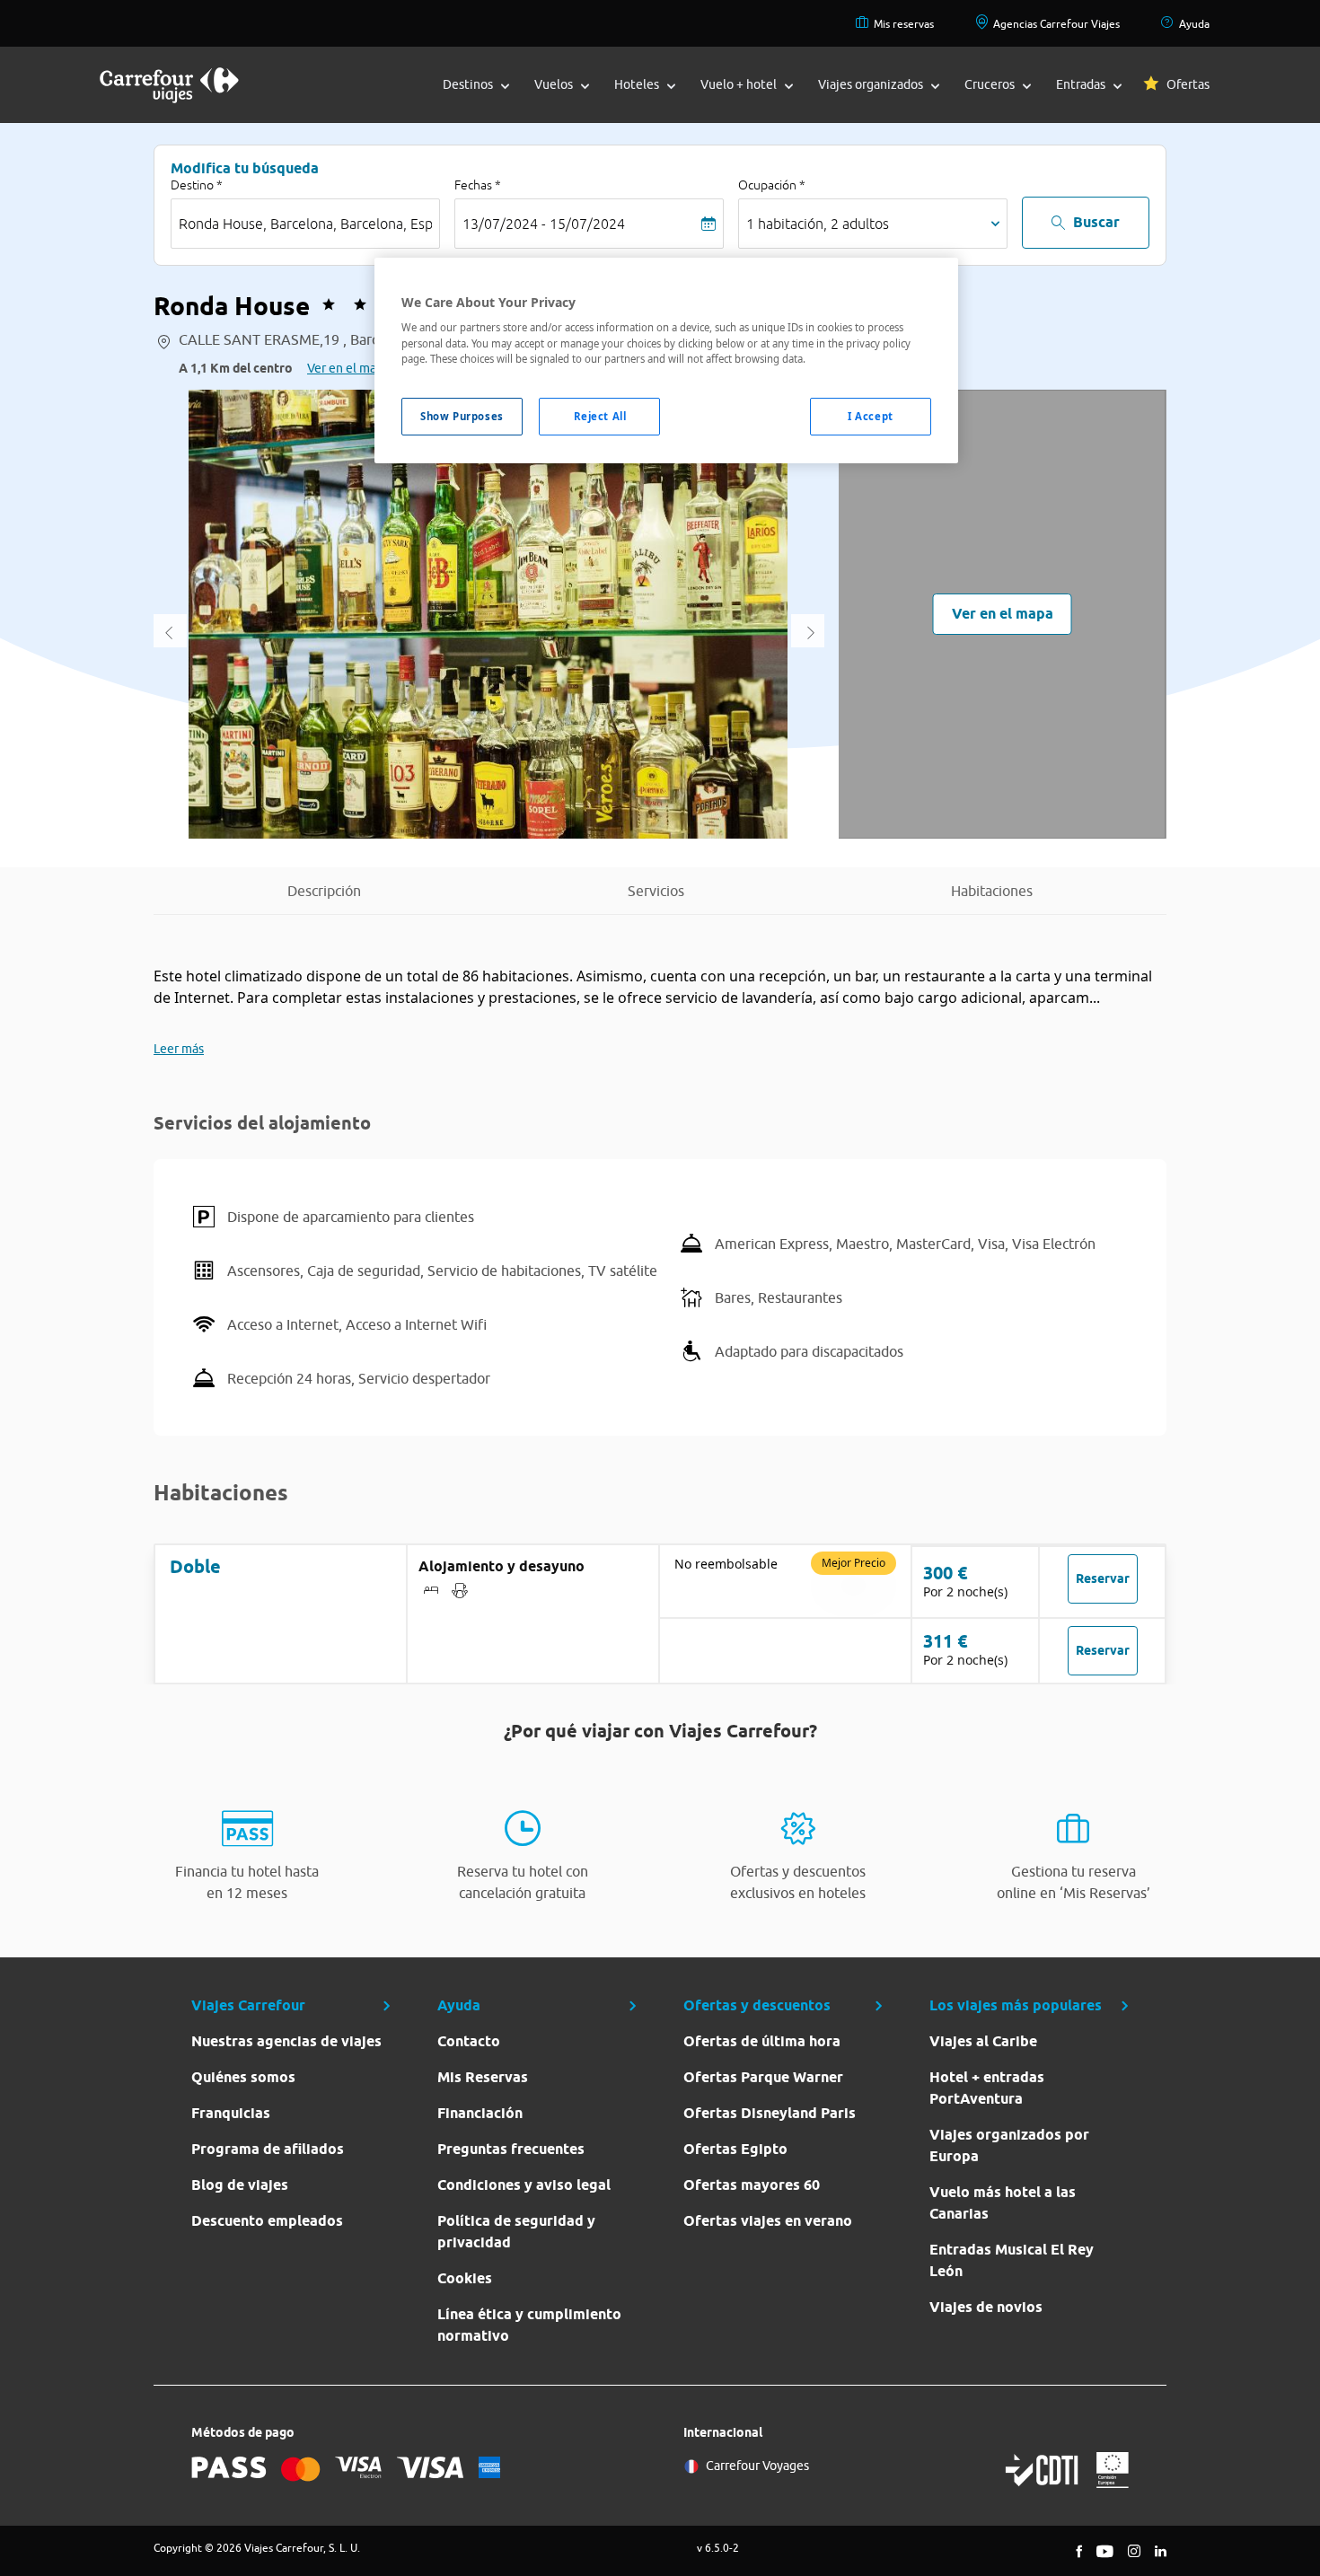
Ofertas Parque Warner (763, 2077)
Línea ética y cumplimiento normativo (529, 2325)
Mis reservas (904, 24)
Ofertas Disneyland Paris (770, 2113)
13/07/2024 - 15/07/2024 (544, 224)
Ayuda (1194, 24)
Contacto (469, 2041)
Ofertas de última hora (762, 2041)
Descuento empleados (267, 2221)
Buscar (1096, 222)
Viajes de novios (986, 2307)
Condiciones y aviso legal (524, 2185)
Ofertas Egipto (735, 2149)
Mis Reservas (483, 2077)
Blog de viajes (240, 2185)
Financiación (480, 2113)
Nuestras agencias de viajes (286, 2041)
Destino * (197, 185)
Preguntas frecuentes (511, 2149)
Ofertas (1188, 84)
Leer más (179, 1049)
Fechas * (478, 185)
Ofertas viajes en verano (768, 2221)
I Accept (871, 416)
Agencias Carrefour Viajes (1056, 24)
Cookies (465, 2278)
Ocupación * (772, 185)
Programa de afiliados (268, 2149)
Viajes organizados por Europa (1009, 2145)
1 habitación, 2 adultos (818, 224)
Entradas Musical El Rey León (1012, 2260)
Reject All (600, 416)
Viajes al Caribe (983, 2041)
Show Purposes (462, 416)
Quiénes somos (243, 2077)
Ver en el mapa (348, 368)
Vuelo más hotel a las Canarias (1003, 2203)
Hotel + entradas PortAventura (987, 2088)
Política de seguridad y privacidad (516, 2232)
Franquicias (231, 2113)
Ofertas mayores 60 (752, 2185)
